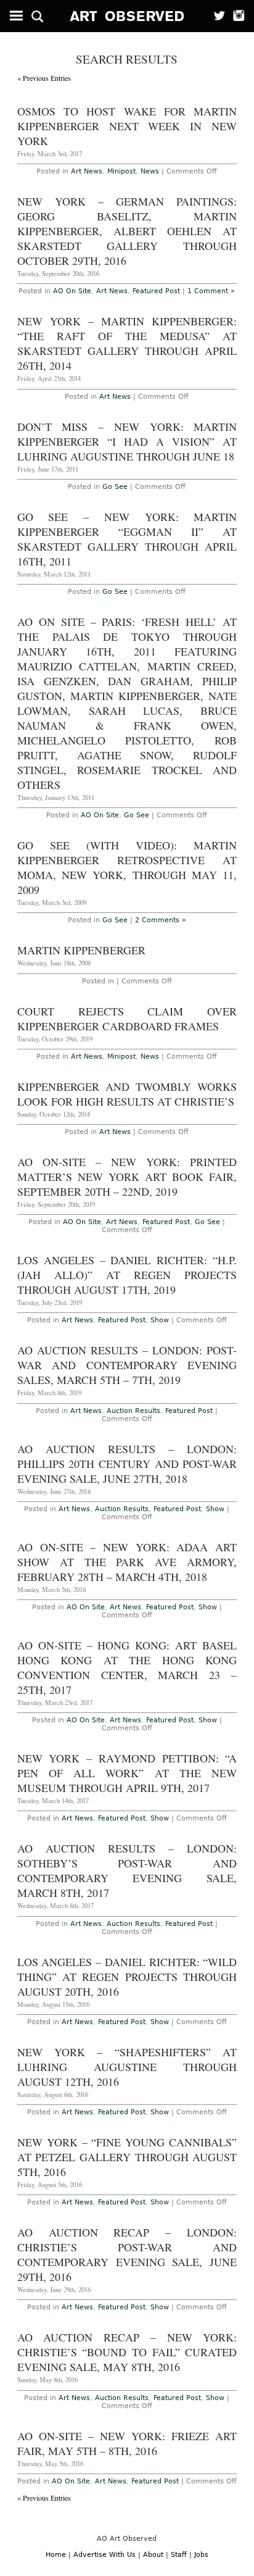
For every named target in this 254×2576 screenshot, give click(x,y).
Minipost (121, 171)
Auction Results (133, 1411)
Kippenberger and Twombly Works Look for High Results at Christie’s (127, 1094)
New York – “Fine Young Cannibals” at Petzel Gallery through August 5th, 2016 (127, 2157)
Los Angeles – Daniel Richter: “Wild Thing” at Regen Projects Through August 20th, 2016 (127, 1977)
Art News (87, 171)
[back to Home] (127, 16)
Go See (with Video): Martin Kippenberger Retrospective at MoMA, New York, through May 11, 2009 (127, 867)
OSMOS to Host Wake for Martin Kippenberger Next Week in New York (127, 126)
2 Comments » (161, 920)
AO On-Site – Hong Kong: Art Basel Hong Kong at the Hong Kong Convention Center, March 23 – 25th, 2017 (127, 1667)
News (150, 171)
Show (160, 1320)
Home (56, 2555)
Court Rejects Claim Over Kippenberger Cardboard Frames (127, 1019)
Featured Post (156, 291)
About (153, 2555)
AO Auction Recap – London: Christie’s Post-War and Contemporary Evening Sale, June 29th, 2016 (127, 2254)
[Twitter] (215, 16)
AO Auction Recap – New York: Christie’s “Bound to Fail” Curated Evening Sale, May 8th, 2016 (127, 2352)
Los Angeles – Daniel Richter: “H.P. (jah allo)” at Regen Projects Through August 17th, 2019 (127, 1275)
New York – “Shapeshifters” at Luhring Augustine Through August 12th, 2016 (127, 2067)
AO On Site (72, 291)
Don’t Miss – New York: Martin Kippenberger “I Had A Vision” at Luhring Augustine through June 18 (127, 441)
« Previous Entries (44, 78)
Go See (115, 487)
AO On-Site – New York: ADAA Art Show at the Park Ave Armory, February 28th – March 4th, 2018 (127, 1562)
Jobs (201, 2555)
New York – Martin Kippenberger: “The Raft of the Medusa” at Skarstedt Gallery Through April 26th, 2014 (127, 343)
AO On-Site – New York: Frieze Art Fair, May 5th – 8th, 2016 (127, 2443)
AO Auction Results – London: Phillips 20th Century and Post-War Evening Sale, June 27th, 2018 (127, 1464)
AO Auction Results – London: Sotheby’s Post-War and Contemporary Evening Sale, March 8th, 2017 (127, 1870)
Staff (179, 2555)
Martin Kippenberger (81, 950)
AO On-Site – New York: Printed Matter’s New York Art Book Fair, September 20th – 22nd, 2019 (127, 1177)
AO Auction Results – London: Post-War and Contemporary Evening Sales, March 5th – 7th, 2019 (127, 1365)
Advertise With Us (104, 2555)
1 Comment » (211, 291)
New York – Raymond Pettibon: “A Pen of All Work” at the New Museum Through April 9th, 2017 (127, 1773)
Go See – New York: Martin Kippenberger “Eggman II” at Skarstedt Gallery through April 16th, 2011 (127, 539)
